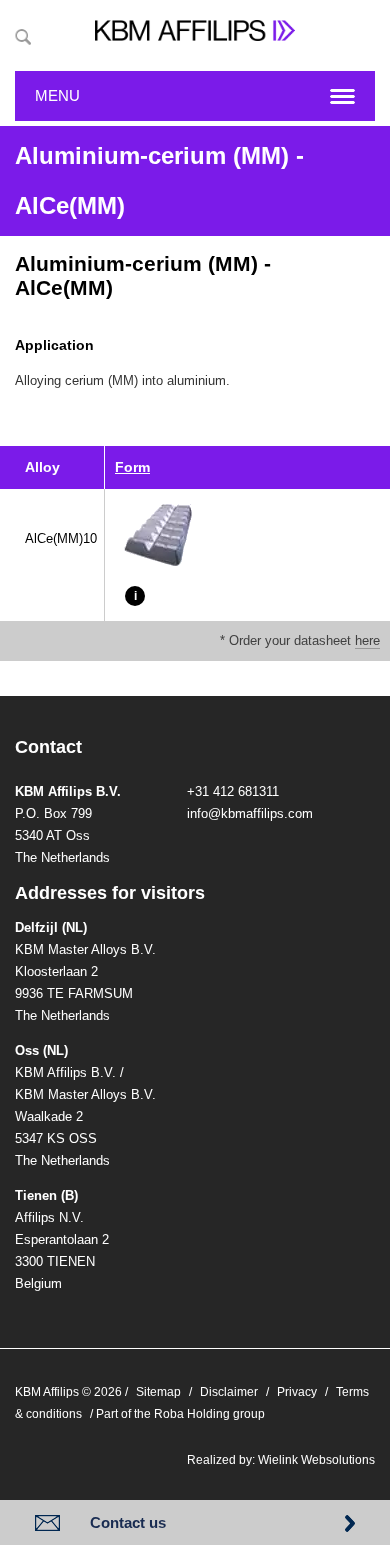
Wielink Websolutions (316, 1460)
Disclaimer (229, 1392)
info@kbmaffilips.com (250, 813)
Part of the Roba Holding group (180, 1414)
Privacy (297, 1392)
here (367, 640)
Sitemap (158, 1392)
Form (132, 467)
